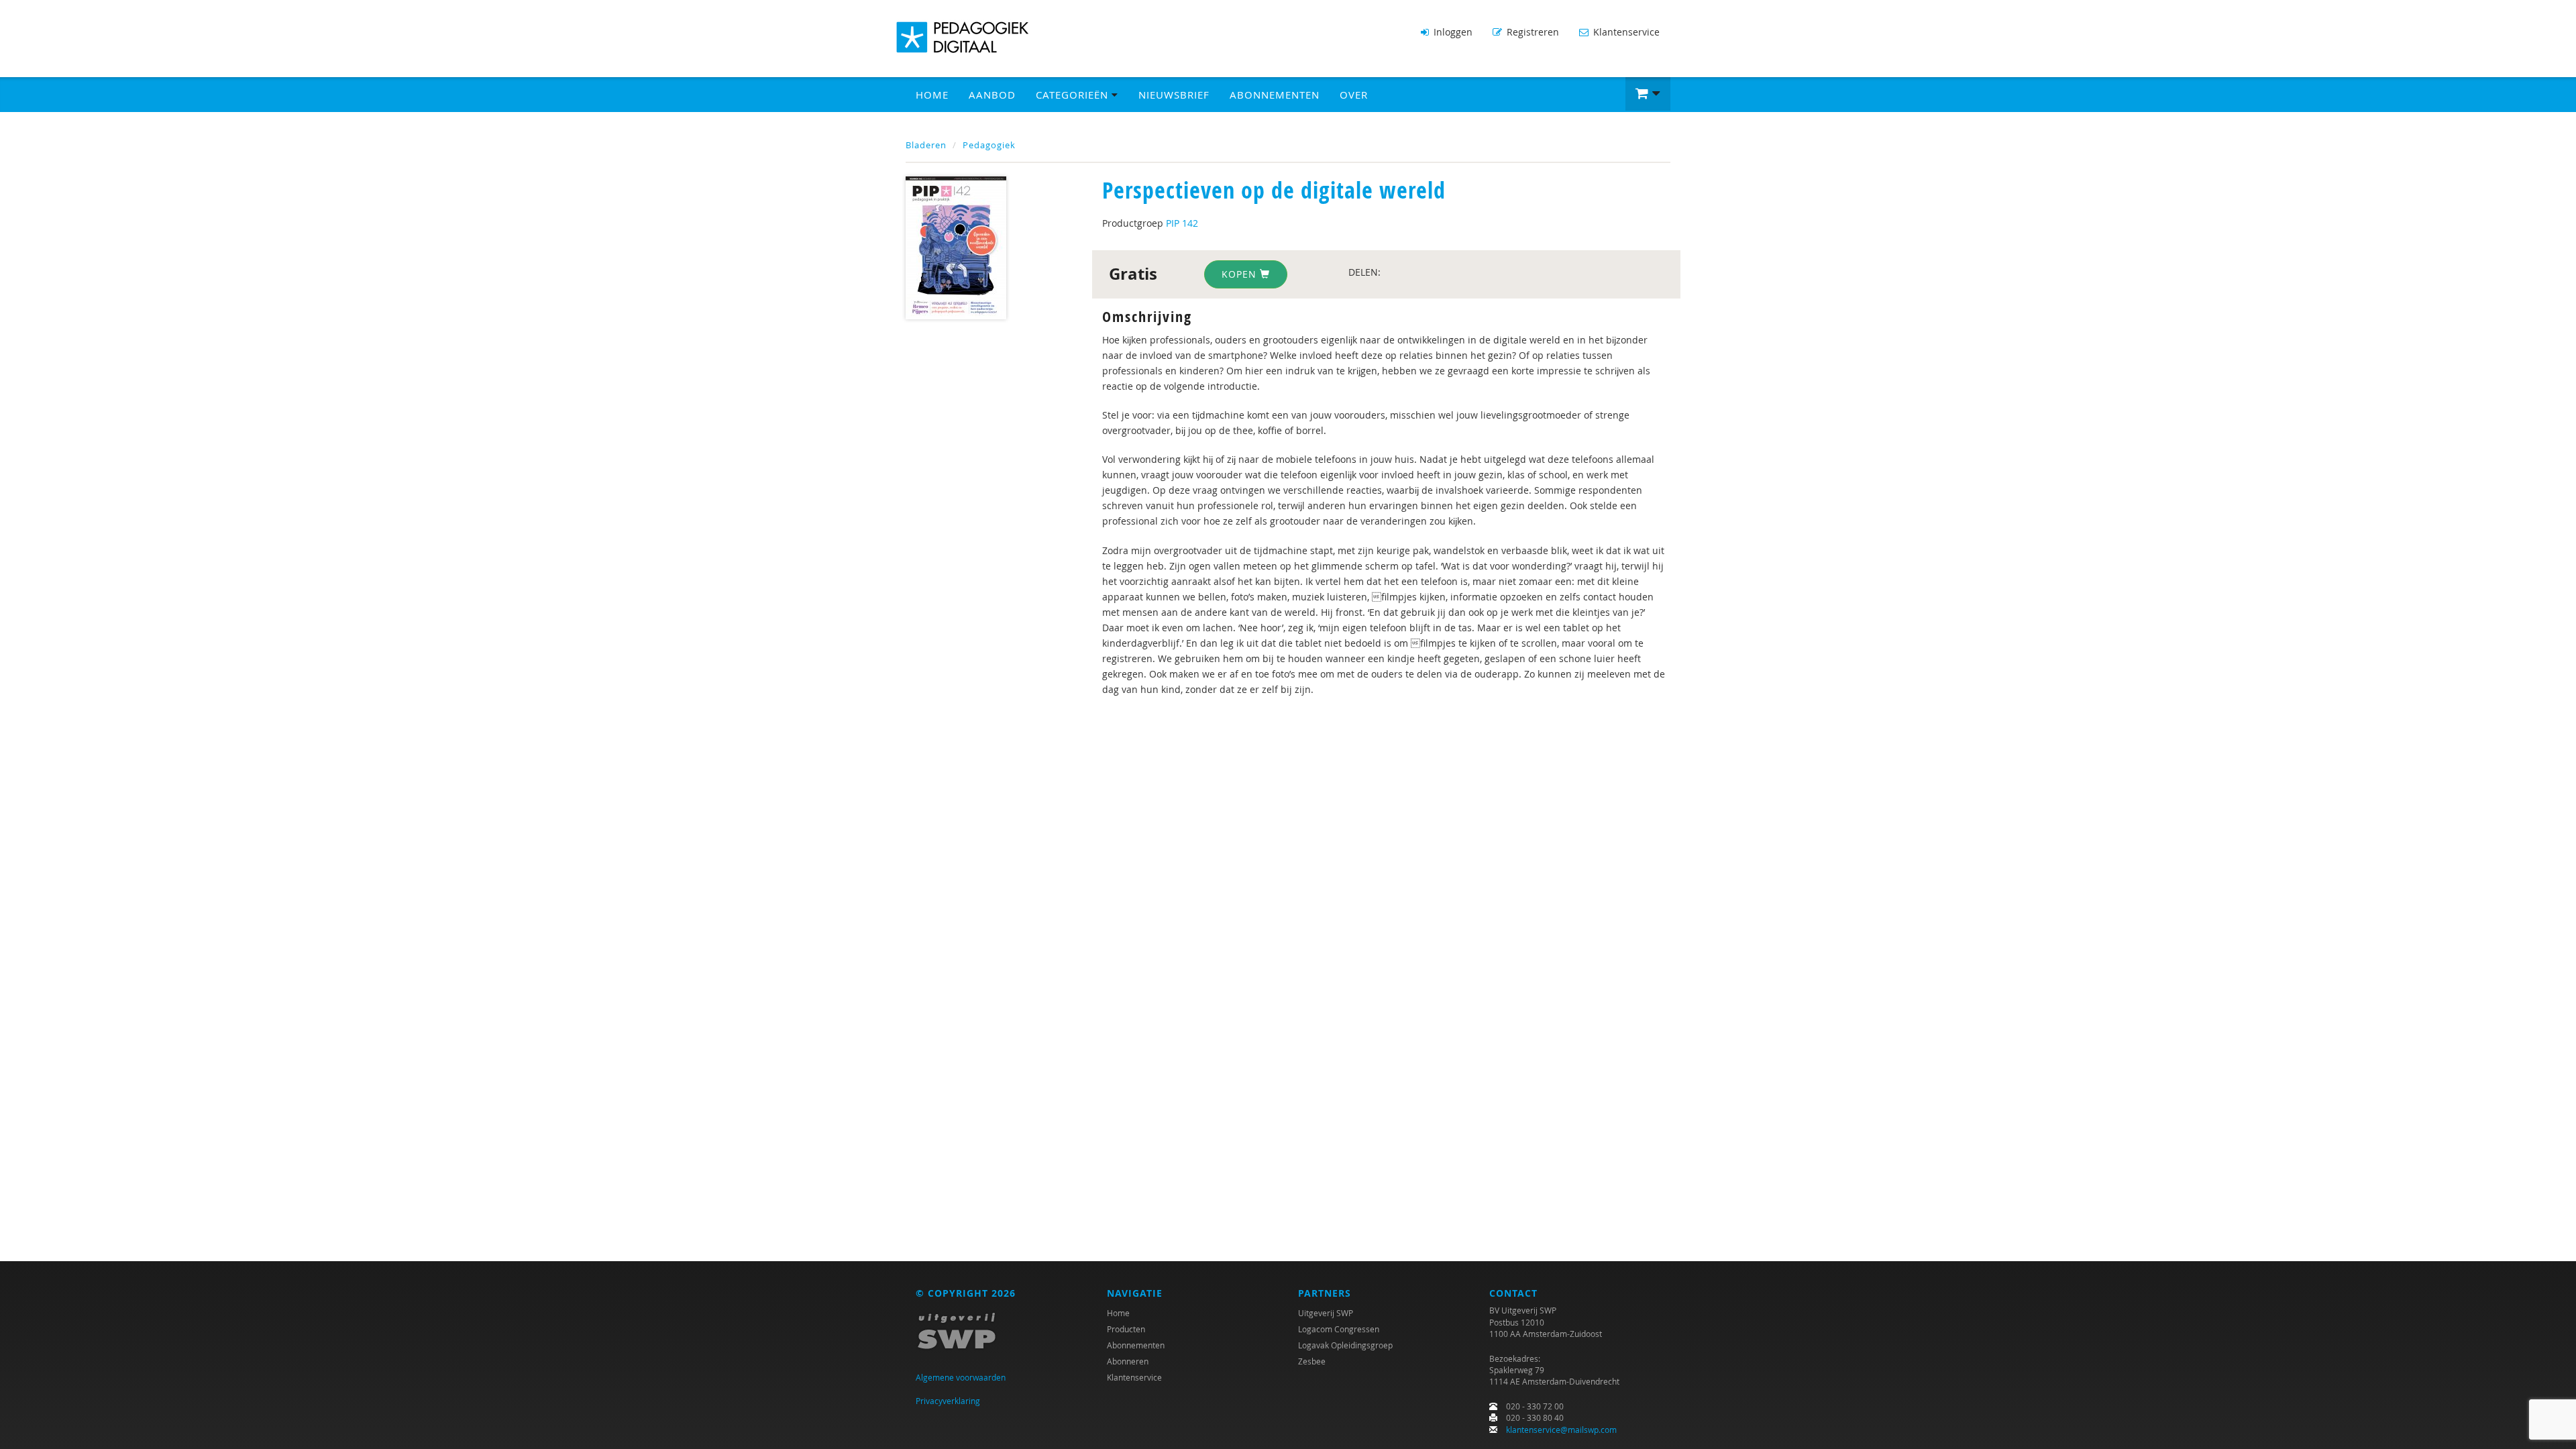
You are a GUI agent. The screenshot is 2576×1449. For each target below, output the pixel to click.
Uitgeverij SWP (1326, 1313)
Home (932, 95)
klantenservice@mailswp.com (1561, 1430)
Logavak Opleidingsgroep (1345, 1345)
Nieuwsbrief (1174, 95)
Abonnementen (1275, 95)
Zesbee (1312, 1361)
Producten (1126, 1329)
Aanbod (992, 95)
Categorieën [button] (1074, 95)
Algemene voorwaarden (961, 1377)
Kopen (1241, 274)
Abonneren (1128, 1361)
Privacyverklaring (948, 1401)
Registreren (1532, 32)
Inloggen (1452, 32)
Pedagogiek (989, 145)
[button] (1648, 94)
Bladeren (926, 145)
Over (1354, 95)
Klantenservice (1625, 32)
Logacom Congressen (1339, 1329)
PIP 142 (1182, 223)
